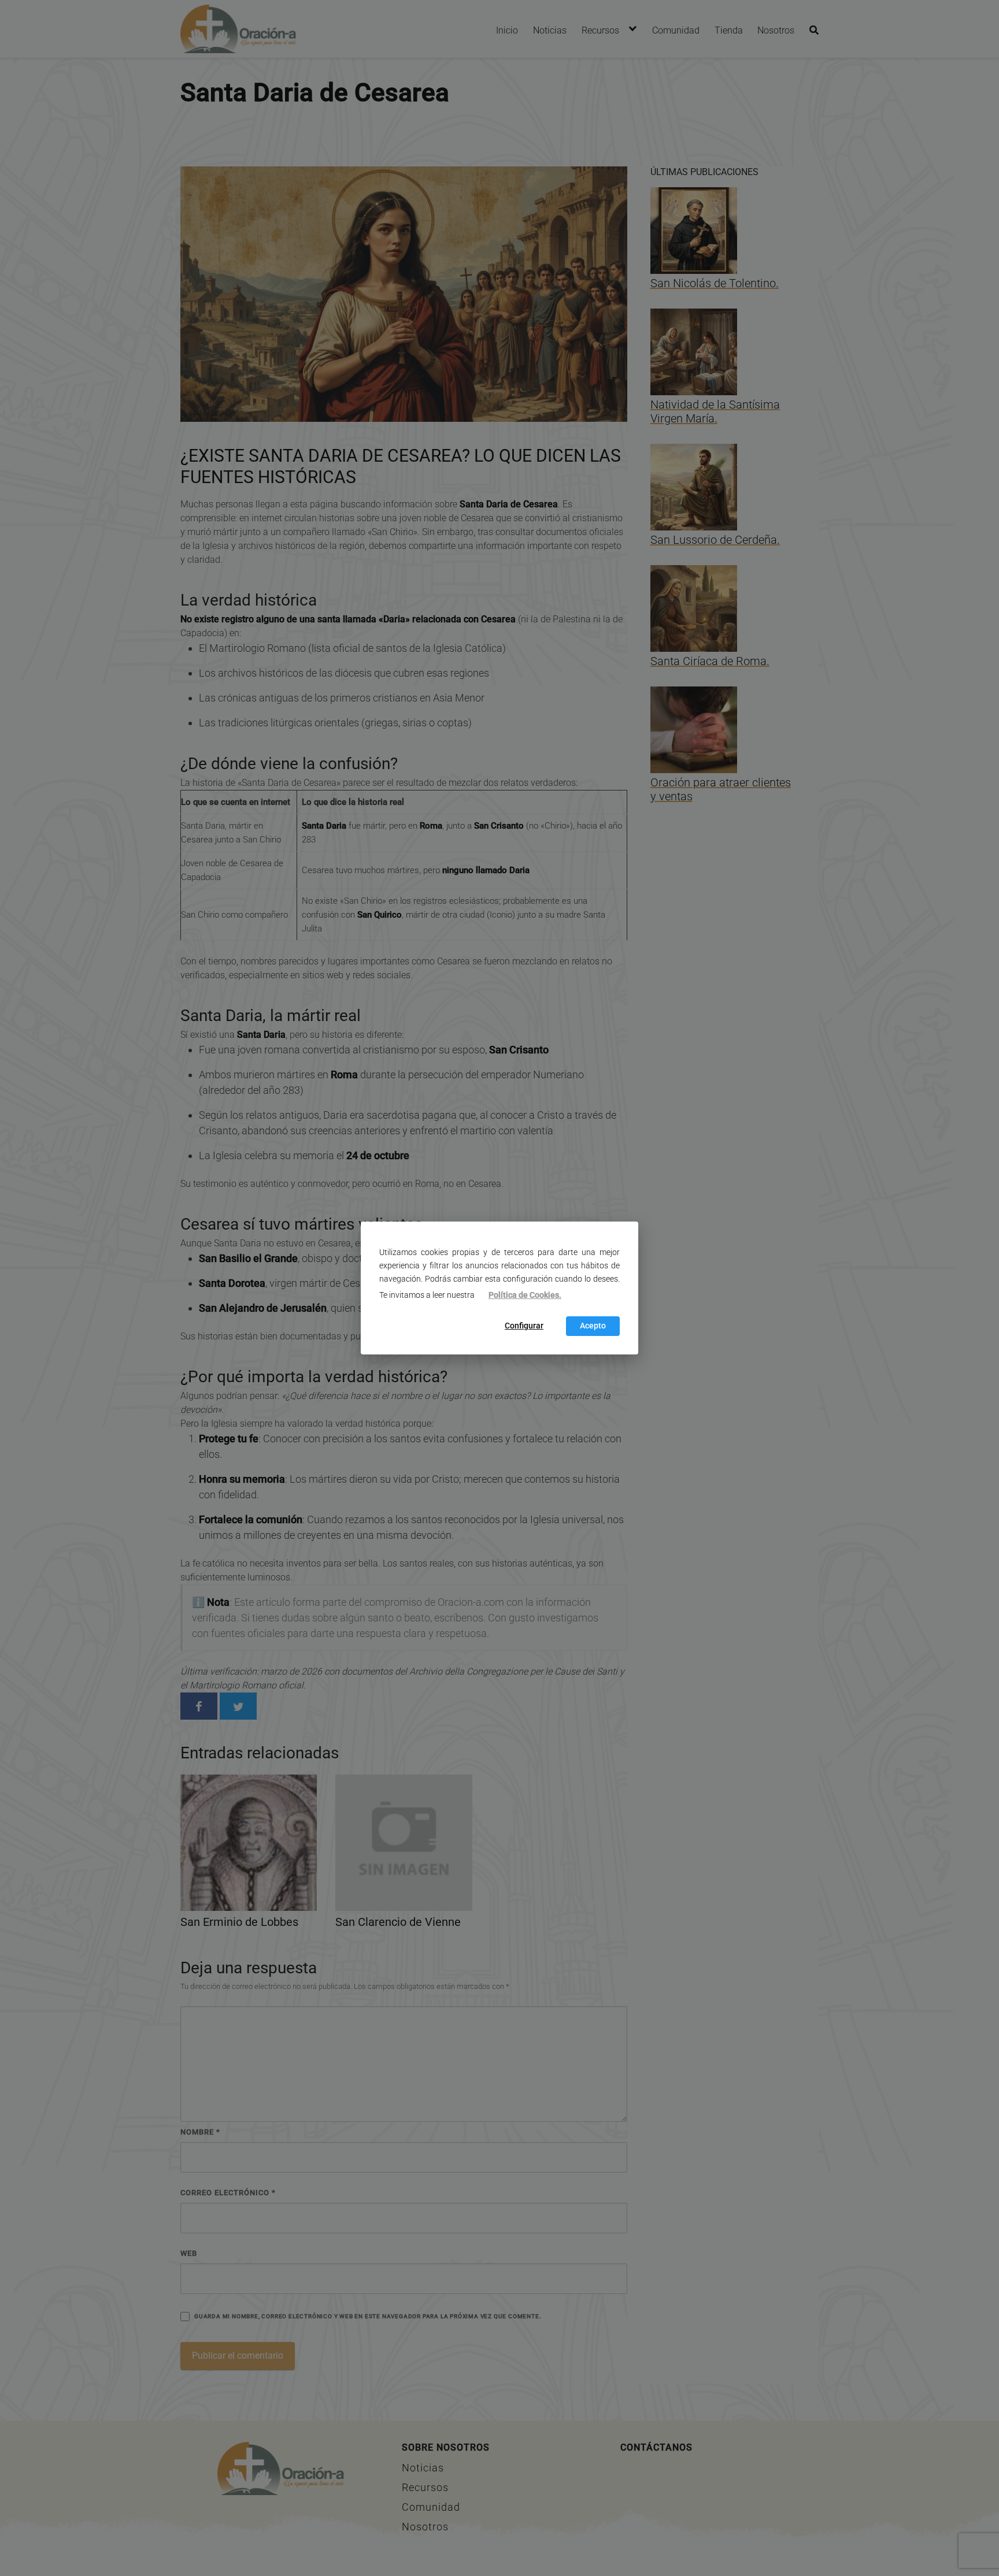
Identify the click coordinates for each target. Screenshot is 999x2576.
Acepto (593, 1326)
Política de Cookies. (525, 1295)
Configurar (524, 1326)
